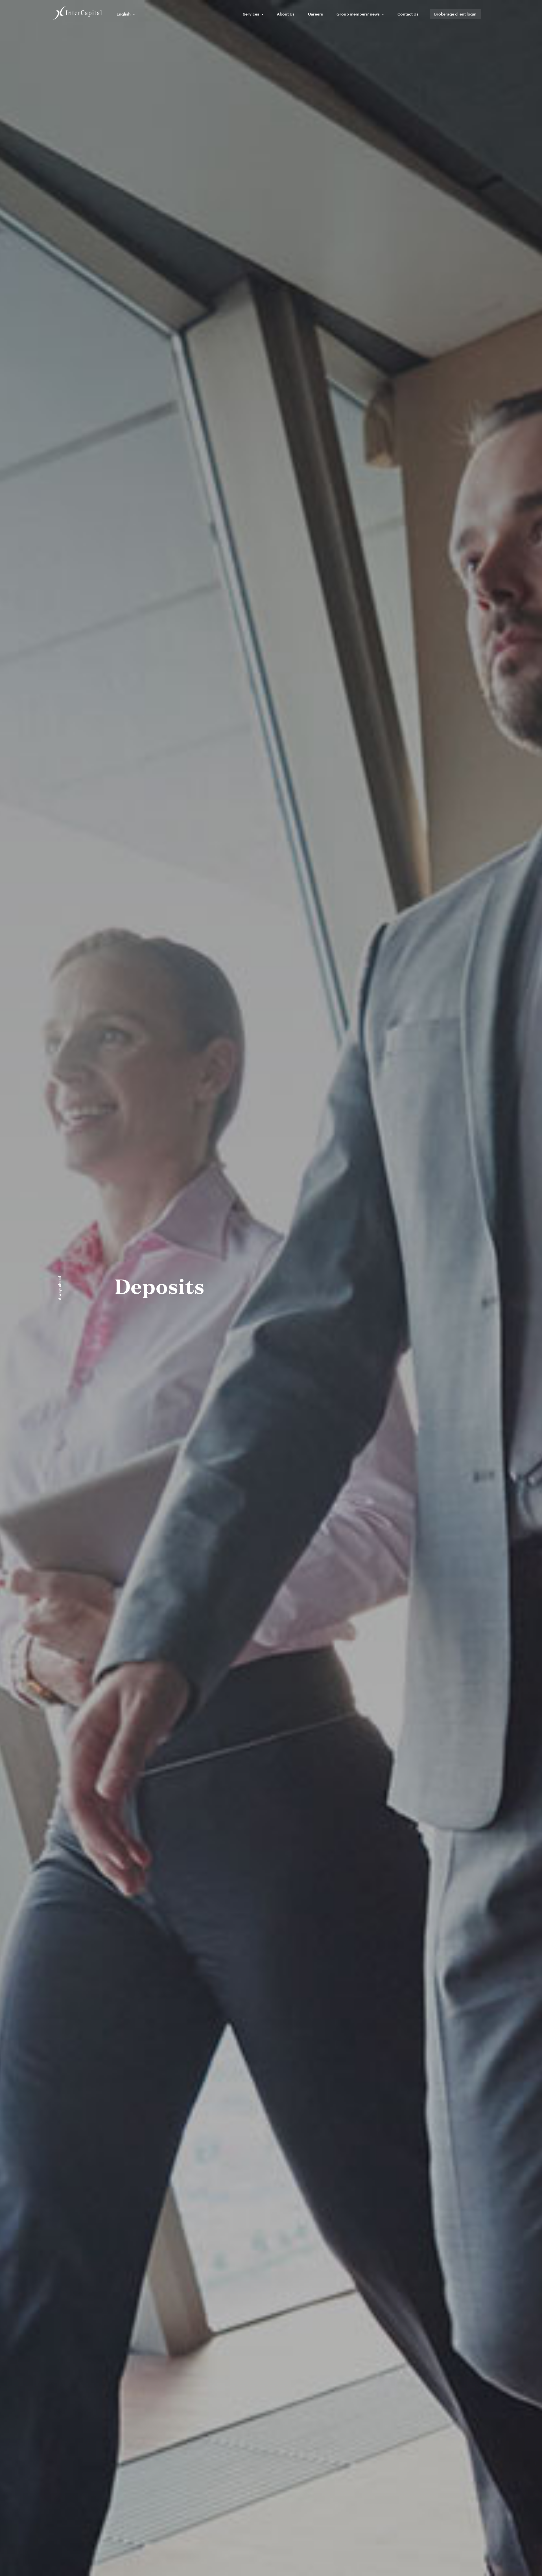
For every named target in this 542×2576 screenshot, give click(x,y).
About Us (286, 14)
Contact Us (408, 14)
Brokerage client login (455, 14)
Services (251, 14)
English (124, 14)
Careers (315, 14)
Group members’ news (358, 14)
